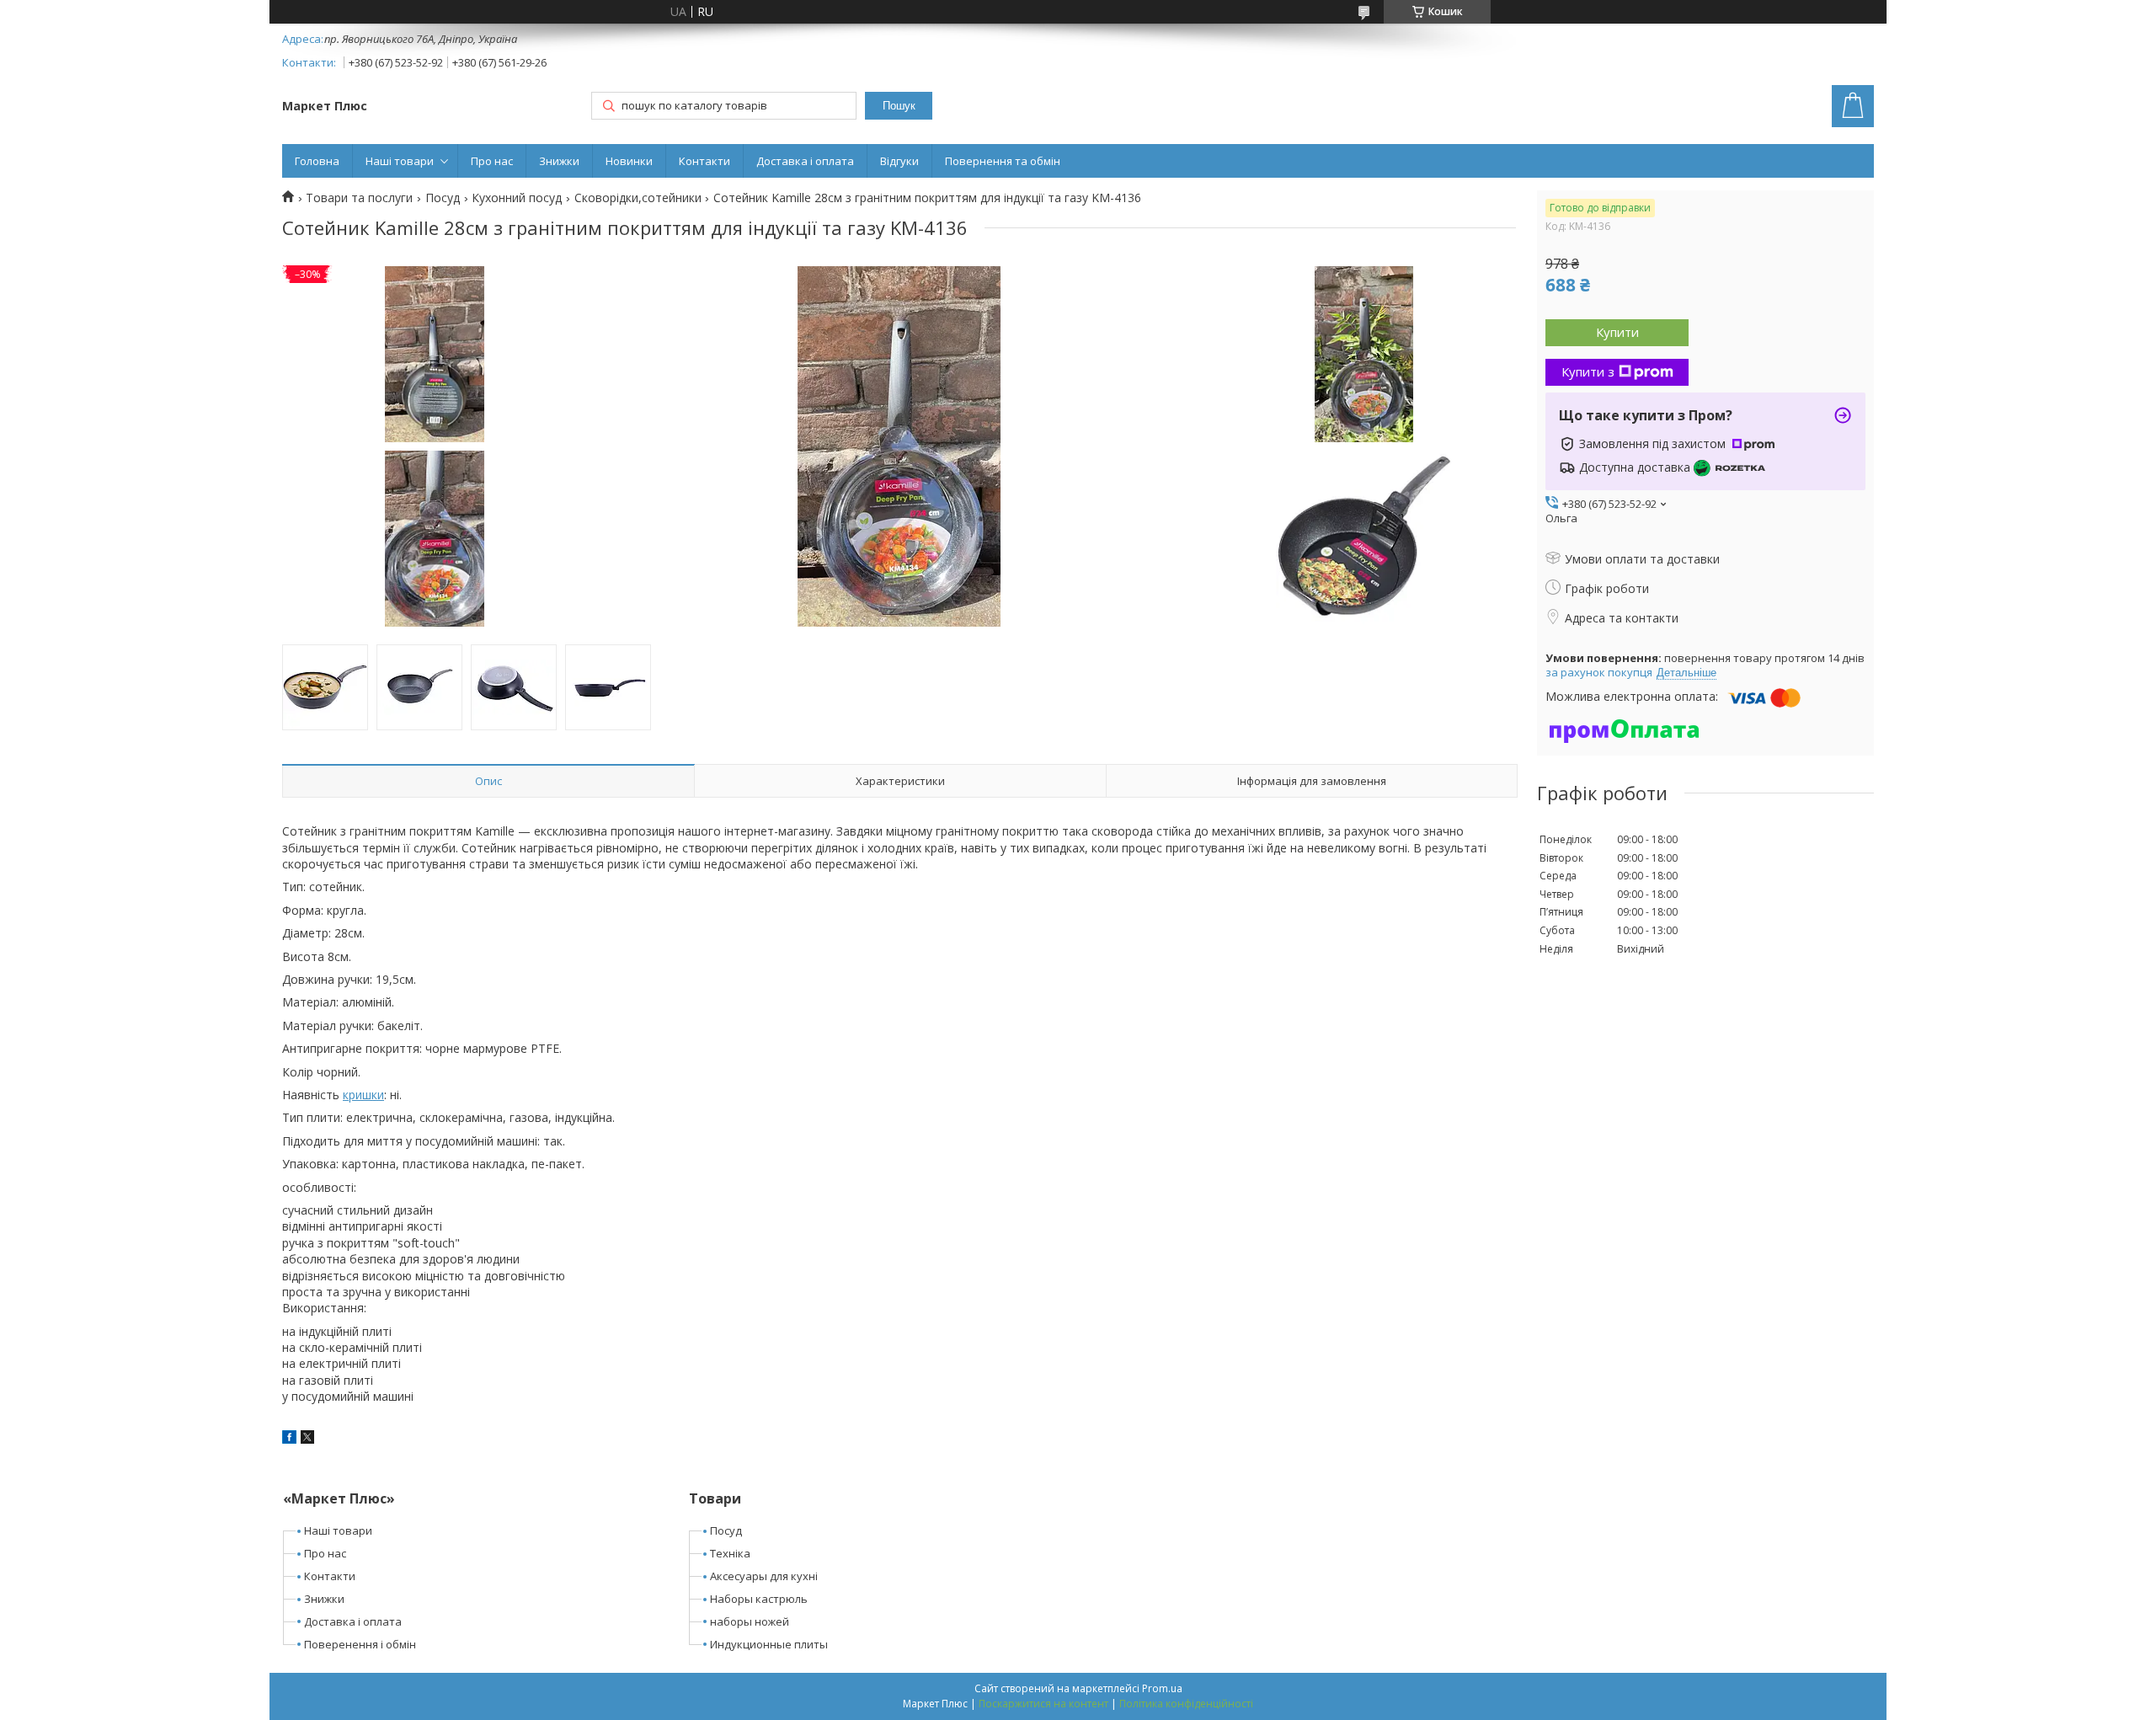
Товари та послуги (359, 198)
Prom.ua (1162, 1688)
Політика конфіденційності (1186, 1704)
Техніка (730, 1553)
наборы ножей (750, 1621)
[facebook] (289, 1439)
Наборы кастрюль (759, 1599)
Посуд (443, 198)
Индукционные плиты (769, 1644)
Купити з (1588, 371)
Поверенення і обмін (360, 1644)
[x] (307, 1439)
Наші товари (400, 161)
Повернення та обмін (1003, 161)
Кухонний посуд (517, 198)
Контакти (704, 161)
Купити (1617, 332)
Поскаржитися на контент (1043, 1704)
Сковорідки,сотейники (638, 198)
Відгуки (899, 161)
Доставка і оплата (805, 161)
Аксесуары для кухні (764, 1576)
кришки (363, 1095)
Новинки (629, 161)
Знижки (559, 161)
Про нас (492, 161)
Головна (317, 161)
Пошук (899, 106)
